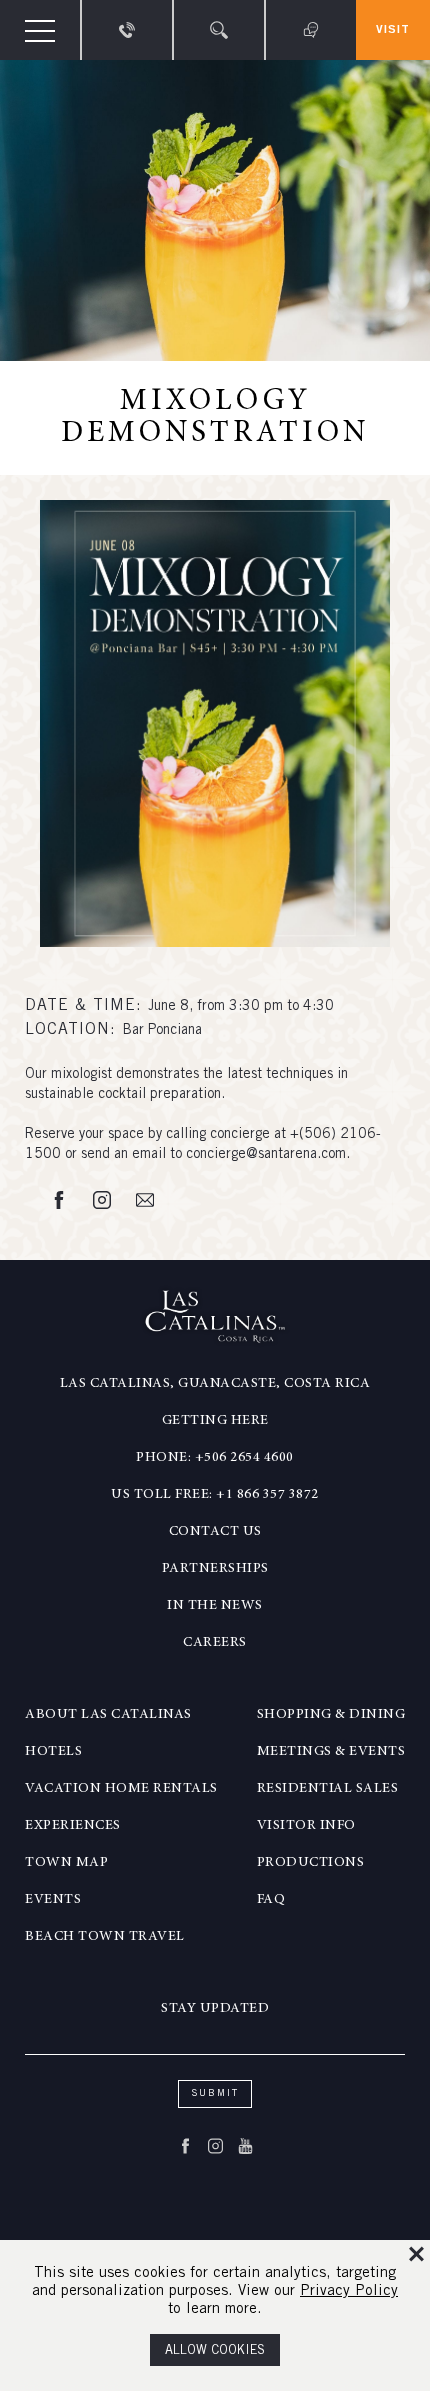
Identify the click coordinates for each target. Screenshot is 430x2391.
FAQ (271, 1900)
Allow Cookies (215, 2351)
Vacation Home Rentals (121, 1789)
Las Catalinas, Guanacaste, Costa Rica (215, 1384)
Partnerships (215, 1569)
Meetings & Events (331, 1752)
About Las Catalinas (108, 1715)
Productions (311, 1863)
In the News (215, 1606)
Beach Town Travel (105, 1937)
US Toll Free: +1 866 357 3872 (215, 1495)
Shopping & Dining (331, 1715)
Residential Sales (328, 1789)
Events (53, 1900)
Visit (393, 30)
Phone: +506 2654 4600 (215, 1458)
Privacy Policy (349, 2291)
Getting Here (215, 1421)
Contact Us (215, 1532)
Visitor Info (306, 1826)
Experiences (73, 1826)
